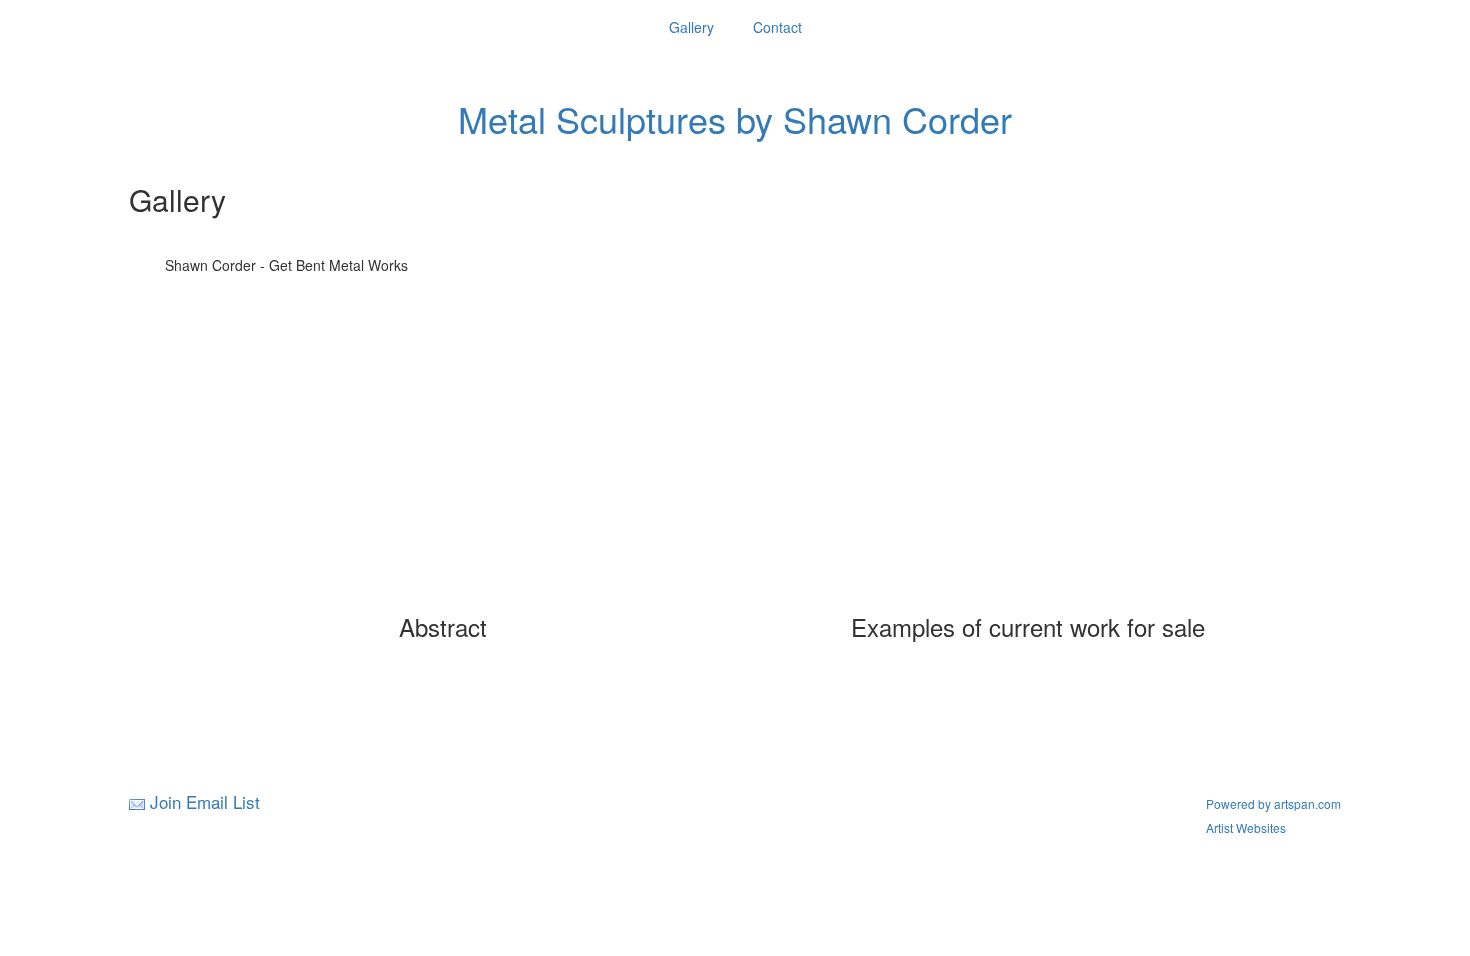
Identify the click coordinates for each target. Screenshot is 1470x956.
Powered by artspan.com (1273, 803)
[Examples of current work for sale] (1028, 469)
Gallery (691, 27)
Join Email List (205, 801)
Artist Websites (1246, 827)
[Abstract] (443, 469)
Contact (777, 27)
